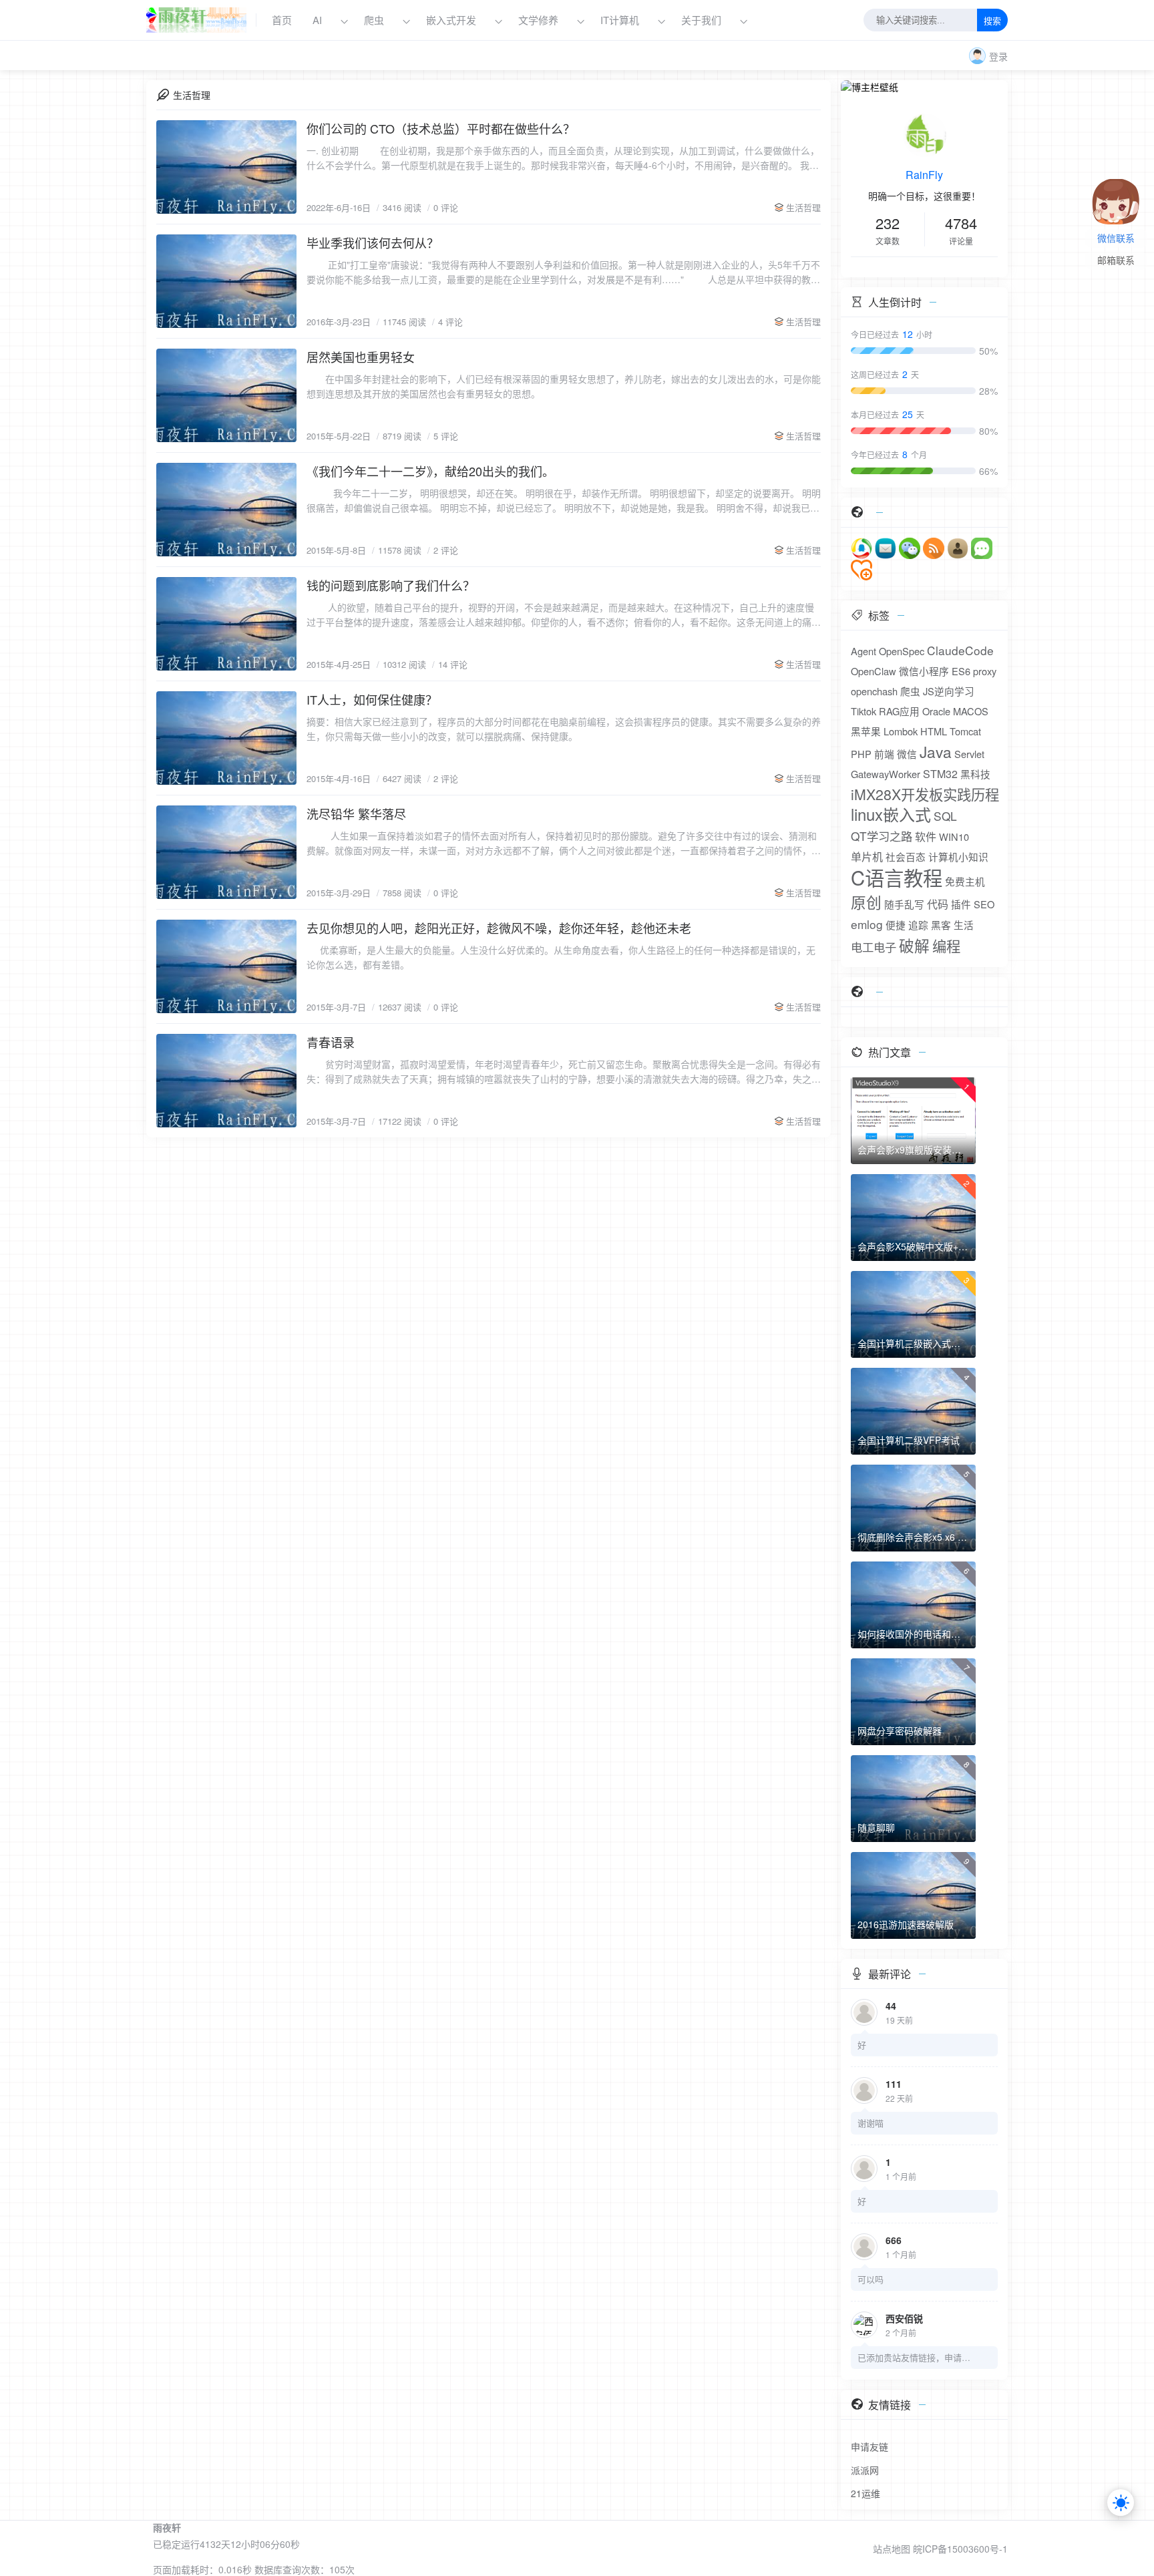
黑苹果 (866, 731)
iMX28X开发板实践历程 (925, 794)
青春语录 (331, 1042)
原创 (866, 902)
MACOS (971, 711)
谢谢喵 (871, 2123)
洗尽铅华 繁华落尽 (356, 813)
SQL (945, 816)
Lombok (901, 731)
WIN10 (954, 837)
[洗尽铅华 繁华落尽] (226, 852)
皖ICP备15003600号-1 (960, 2549)
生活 (964, 925)
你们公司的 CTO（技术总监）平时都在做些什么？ (441, 128)
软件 (926, 837)
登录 (998, 56)
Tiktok (863, 711)
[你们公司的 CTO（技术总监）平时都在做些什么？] (226, 167)
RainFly (924, 175)
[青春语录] (226, 1081)
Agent (863, 651)
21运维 (865, 2493)
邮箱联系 (1116, 261)
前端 (884, 754)
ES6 (961, 671)
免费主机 (965, 881)
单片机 (867, 857)
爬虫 (374, 20)
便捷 (896, 925)
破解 (914, 945)
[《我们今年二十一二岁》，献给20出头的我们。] (226, 510)
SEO (984, 904)
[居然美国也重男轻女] (226, 395)
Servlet (969, 754)
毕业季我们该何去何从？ (373, 242)
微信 (907, 754)
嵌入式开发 (451, 20)
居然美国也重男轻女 (361, 357)
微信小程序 (924, 671)
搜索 (992, 21)
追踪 (918, 925)
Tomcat (965, 731)
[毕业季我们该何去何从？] (226, 281)
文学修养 (538, 20)
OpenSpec (902, 651)
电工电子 (874, 947)
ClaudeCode (960, 650)
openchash (874, 691)
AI (317, 20)
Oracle (936, 711)
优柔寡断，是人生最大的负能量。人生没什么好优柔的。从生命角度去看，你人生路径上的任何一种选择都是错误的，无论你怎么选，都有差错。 (561, 957)
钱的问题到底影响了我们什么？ (391, 585)
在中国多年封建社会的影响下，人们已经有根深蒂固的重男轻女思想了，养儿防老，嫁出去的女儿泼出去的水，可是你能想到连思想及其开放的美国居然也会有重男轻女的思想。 (564, 386)
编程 (946, 946)
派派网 (865, 2470)
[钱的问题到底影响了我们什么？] (226, 624)
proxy (985, 671)
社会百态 (906, 857)
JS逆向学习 (949, 691)
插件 (961, 904)
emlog (867, 924)
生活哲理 (803, 207)
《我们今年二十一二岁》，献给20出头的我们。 (430, 471)
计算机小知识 (958, 857)
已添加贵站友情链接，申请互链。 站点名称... (914, 2357)
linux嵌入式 (891, 814)
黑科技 (975, 774)
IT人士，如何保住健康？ (372, 699)
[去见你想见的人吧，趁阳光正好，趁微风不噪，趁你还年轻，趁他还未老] (226, 966)
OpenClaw (874, 671)
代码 (938, 904)
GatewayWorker (886, 774)
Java (936, 751)
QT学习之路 (882, 836)
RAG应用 (899, 711)
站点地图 (892, 2549)
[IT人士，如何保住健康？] (226, 738)
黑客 (941, 925)
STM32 (940, 774)
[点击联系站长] (1116, 190)
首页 (282, 20)
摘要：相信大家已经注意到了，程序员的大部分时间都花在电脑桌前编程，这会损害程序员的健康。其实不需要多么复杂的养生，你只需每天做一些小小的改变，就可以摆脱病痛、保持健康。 (564, 729)
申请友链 (870, 2446)
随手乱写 (904, 904)
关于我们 (703, 20)
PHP (861, 754)
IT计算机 (620, 20)
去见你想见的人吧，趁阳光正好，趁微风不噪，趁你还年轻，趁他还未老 (499, 928)
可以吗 (871, 2279)
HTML (934, 731)
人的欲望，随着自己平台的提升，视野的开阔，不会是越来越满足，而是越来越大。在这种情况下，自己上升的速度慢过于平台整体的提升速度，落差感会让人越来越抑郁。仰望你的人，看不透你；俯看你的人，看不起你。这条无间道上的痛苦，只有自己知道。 (560, 615)
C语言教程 (897, 877)
